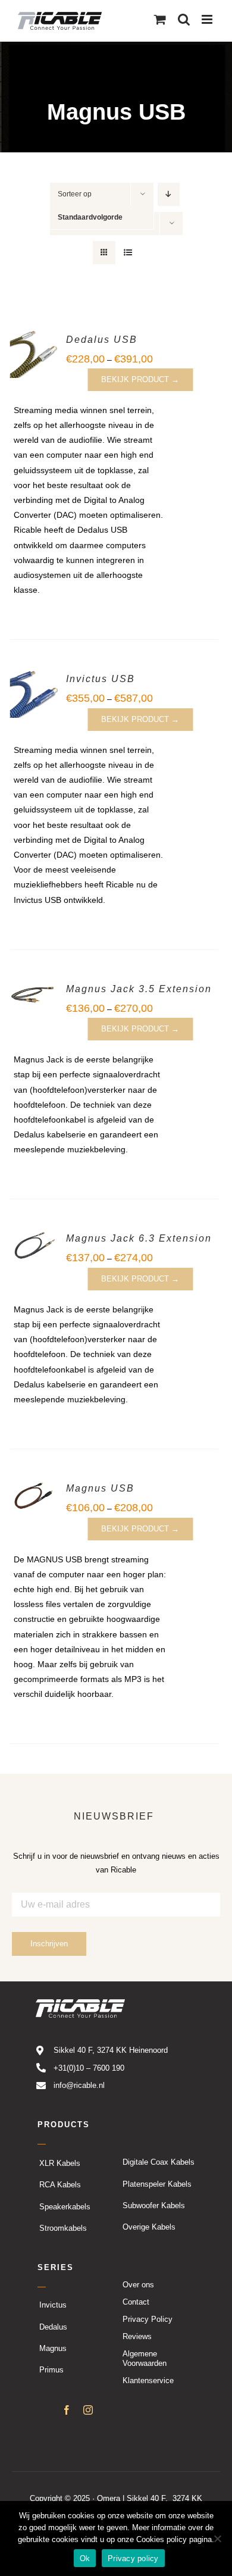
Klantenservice (148, 2381)
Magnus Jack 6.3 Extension (139, 1238)
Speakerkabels (65, 2207)
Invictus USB (101, 679)
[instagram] (88, 2411)
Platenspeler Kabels (157, 2184)
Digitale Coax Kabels (159, 2163)
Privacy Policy (148, 2320)
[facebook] (67, 2411)
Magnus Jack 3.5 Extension (139, 989)
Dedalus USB (102, 340)
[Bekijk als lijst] (128, 253)
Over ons (138, 2285)
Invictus (53, 2305)
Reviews (137, 2337)
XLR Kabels (60, 2163)
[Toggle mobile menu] (208, 19)
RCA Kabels (60, 2185)
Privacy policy (133, 2558)
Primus (51, 2370)
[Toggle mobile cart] (160, 19)
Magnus (53, 2349)
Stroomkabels (63, 2228)
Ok (85, 2558)
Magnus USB (100, 1488)
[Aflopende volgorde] (169, 194)
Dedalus (53, 2327)
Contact (136, 2303)
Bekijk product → (140, 379)
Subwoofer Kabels (154, 2206)
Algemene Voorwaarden (145, 2359)
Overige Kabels (149, 2228)
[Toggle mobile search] (184, 19)
